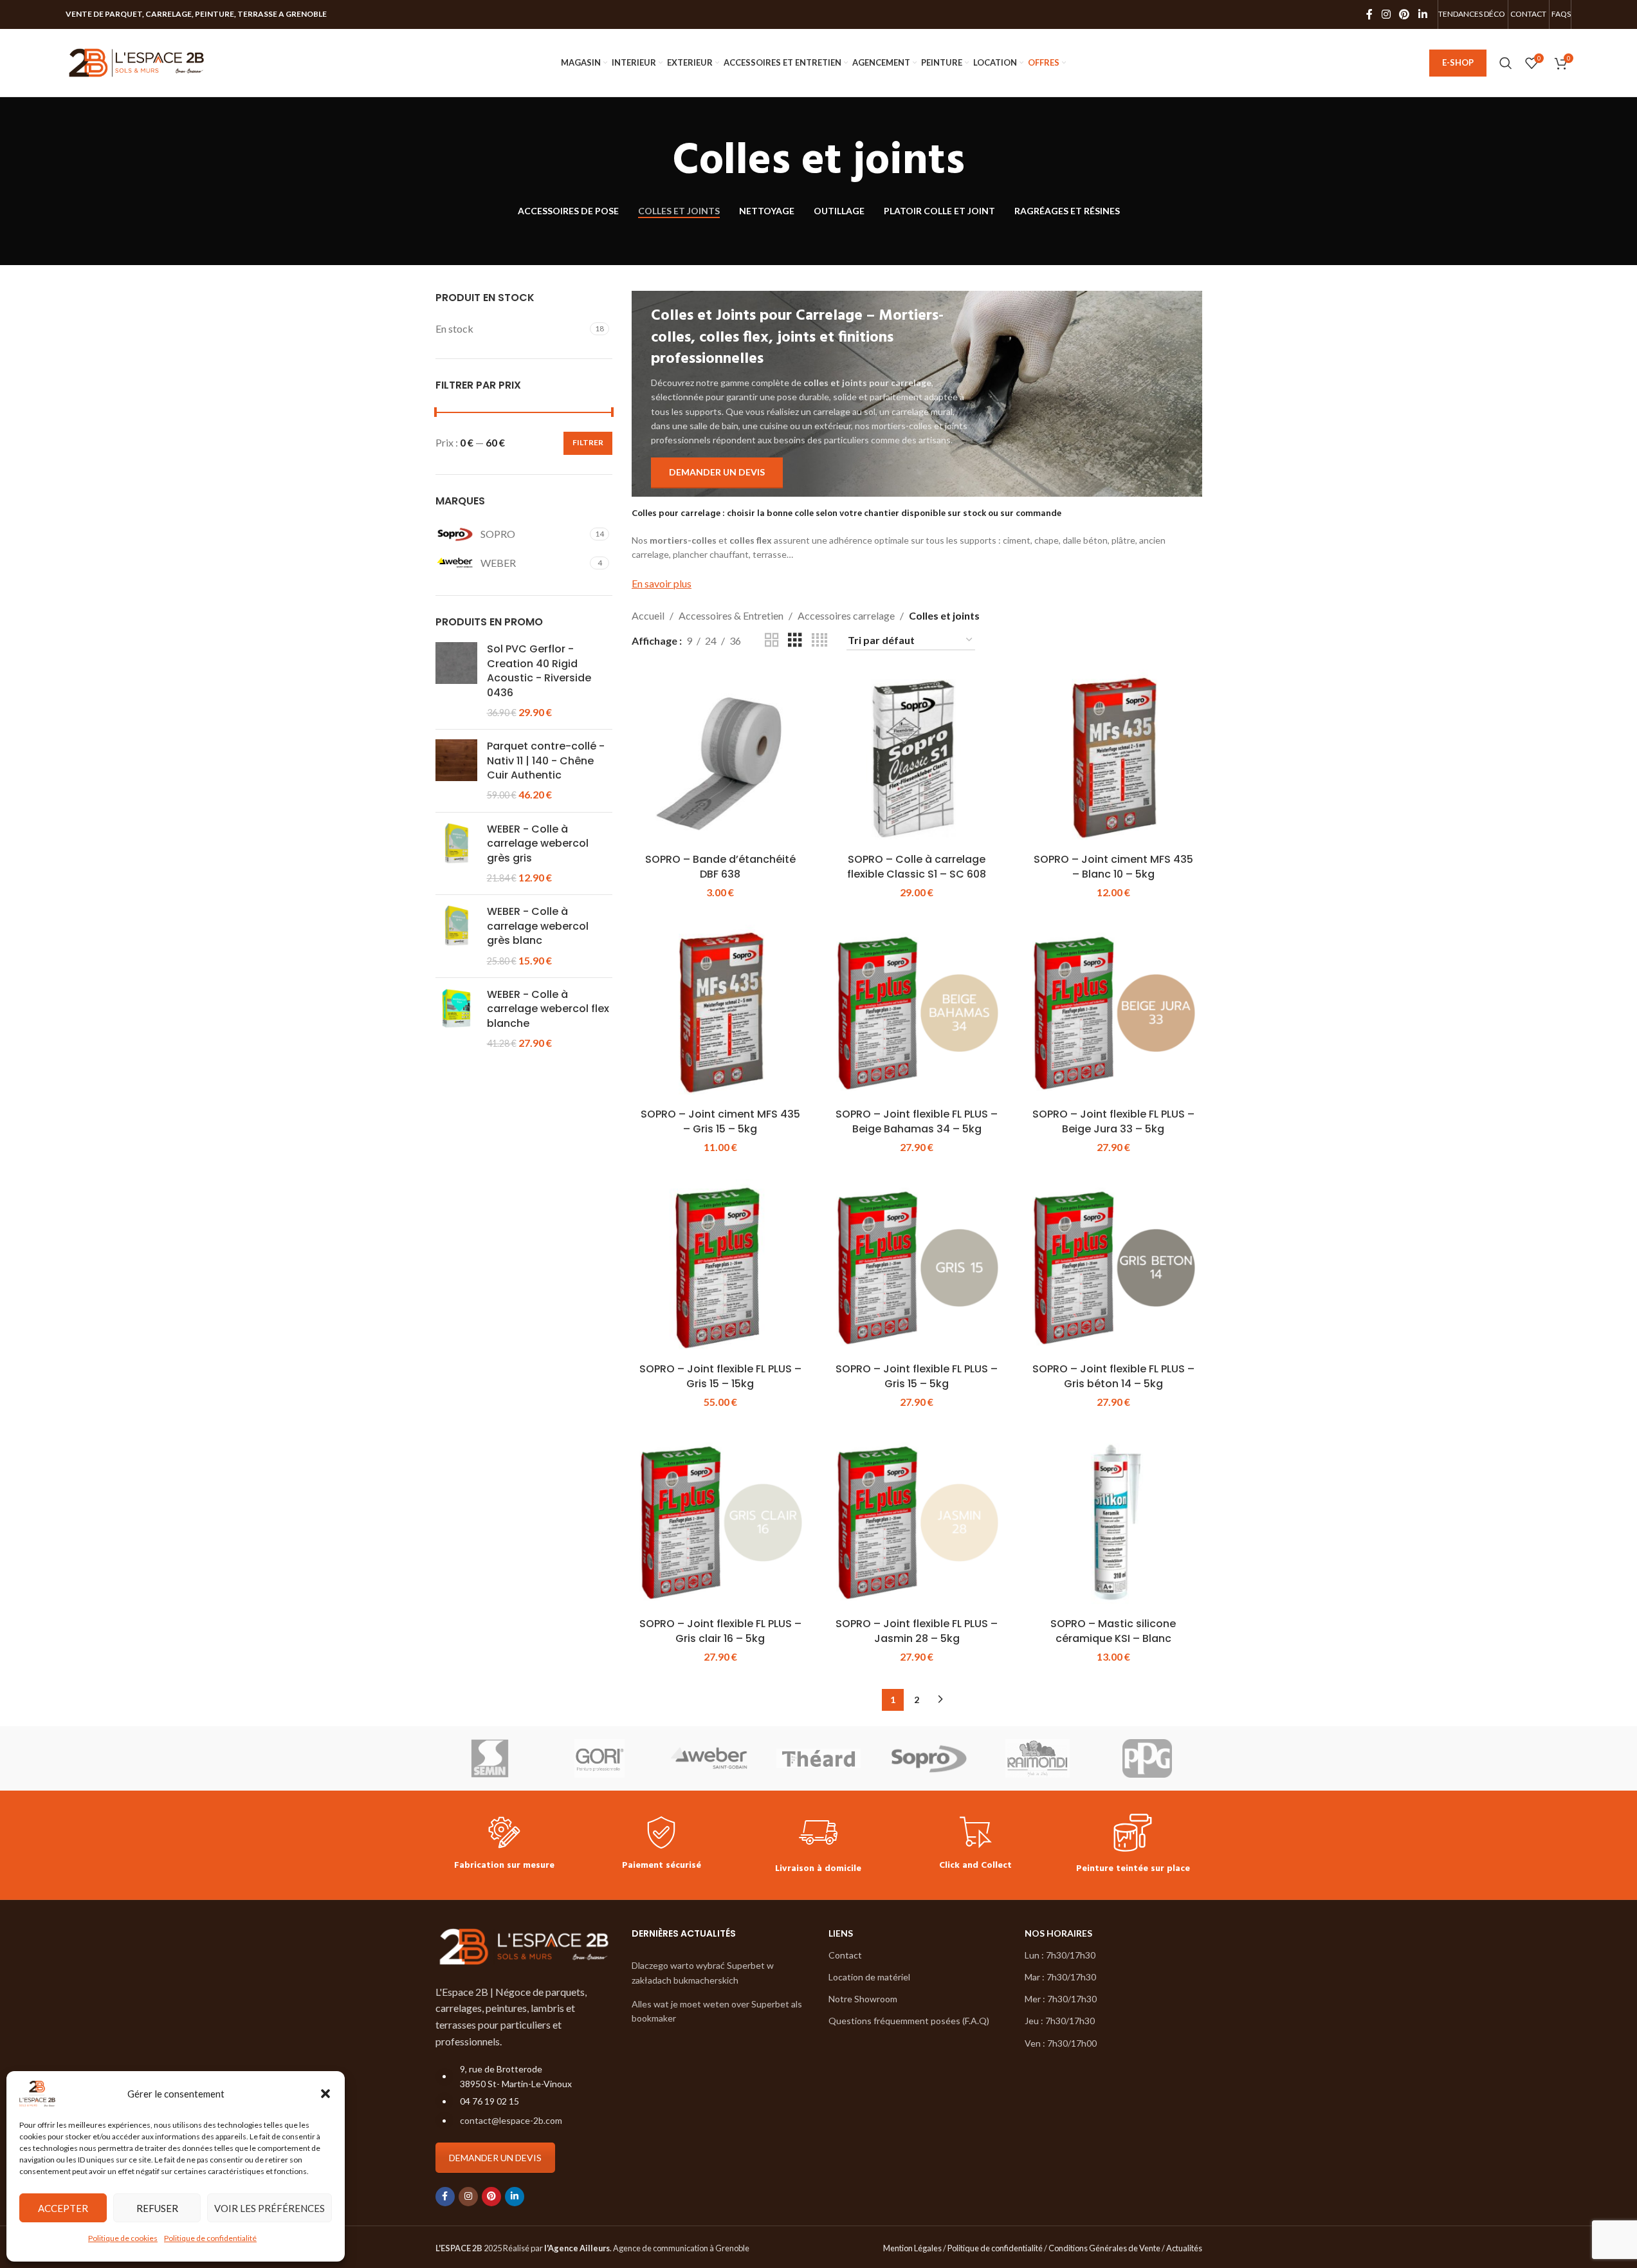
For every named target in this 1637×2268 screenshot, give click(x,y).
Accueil (648, 615)
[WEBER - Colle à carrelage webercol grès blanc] (456, 936)
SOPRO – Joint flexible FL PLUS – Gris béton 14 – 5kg (1113, 1376)
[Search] (1506, 63)
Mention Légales (912, 2248)
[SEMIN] (490, 1758)
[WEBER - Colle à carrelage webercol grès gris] (456, 854)
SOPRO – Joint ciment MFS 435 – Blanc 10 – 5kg (1113, 866)
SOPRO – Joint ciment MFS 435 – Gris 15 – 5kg (720, 1121)
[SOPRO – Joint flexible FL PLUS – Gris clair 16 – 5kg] (720, 1523)
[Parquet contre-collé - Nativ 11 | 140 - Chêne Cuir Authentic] (456, 771)
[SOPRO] (928, 1758)
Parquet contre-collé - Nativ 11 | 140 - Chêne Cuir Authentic (546, 761)
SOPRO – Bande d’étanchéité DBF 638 (720, 866)
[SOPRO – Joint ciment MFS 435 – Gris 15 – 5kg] (720, 1013)
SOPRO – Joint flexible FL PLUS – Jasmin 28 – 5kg (917, 1631)
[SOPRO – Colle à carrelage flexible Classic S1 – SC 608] (917, 759)
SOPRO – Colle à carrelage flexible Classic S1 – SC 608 (917, 866)
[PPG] (1147, 1758)
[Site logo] (136, 61)
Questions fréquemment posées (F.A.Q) (909, 2021)
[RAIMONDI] (1038, 1758)
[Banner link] (917, 393)
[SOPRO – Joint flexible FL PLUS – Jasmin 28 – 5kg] (917, 1523)
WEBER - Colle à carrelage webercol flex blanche (548, 1009)
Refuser (157, 2208)
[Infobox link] (504, 1845)
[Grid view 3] (795, 641)
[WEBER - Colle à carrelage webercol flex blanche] (456, 1019)
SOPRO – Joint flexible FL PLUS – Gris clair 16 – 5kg (720, 1631)
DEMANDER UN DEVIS (495, 2158)
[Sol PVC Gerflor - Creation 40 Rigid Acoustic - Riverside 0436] (456, 681)
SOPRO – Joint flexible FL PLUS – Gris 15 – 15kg (720, 1376)
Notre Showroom (863, 1999)
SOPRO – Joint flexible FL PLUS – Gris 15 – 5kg (917, 1376)
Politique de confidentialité (210, 2238)
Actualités (1184, 2248)
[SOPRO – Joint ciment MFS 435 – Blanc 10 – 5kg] (1113, 759)
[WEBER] (709, 1758)
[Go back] (656, 162)
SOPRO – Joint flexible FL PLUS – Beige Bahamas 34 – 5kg (917, 1121)
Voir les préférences (270, 2208)
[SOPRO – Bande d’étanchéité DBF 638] (720, 759)
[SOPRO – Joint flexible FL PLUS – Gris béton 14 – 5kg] (1113, 1268)
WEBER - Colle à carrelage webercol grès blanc (538, 926)
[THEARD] (818, 1758)
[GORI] (599, 1758)
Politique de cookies (123, 2238)
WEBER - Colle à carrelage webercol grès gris (538, 844)
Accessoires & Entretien (731, 615)
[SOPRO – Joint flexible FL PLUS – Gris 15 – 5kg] (917, 1268)
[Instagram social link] (1386, 14)
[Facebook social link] (1369, 14)
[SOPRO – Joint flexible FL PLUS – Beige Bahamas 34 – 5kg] (917, 1013)
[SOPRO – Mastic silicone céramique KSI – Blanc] (1113, 1523)
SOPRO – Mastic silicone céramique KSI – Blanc (1113, 1631)
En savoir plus (662, 583)
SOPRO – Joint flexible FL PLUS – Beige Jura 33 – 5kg (1113, 1121)
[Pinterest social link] (1404, 14)
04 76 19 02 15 (489, 2101)
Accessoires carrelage (846, 615)
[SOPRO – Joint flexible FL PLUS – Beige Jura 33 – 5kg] (1113, 1013)
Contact (845, 1955)
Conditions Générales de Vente (1104, 2248)
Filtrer (588, 442)
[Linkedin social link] (1422, 14)
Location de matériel (869, 1977)
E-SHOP (1458, 62)
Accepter (63, 2208)
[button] (325, 2094)
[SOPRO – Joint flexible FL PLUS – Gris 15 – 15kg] (720, 1268)
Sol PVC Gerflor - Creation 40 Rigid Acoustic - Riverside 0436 (539, 671)
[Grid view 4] (819, 641)
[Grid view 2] (772, 641)
